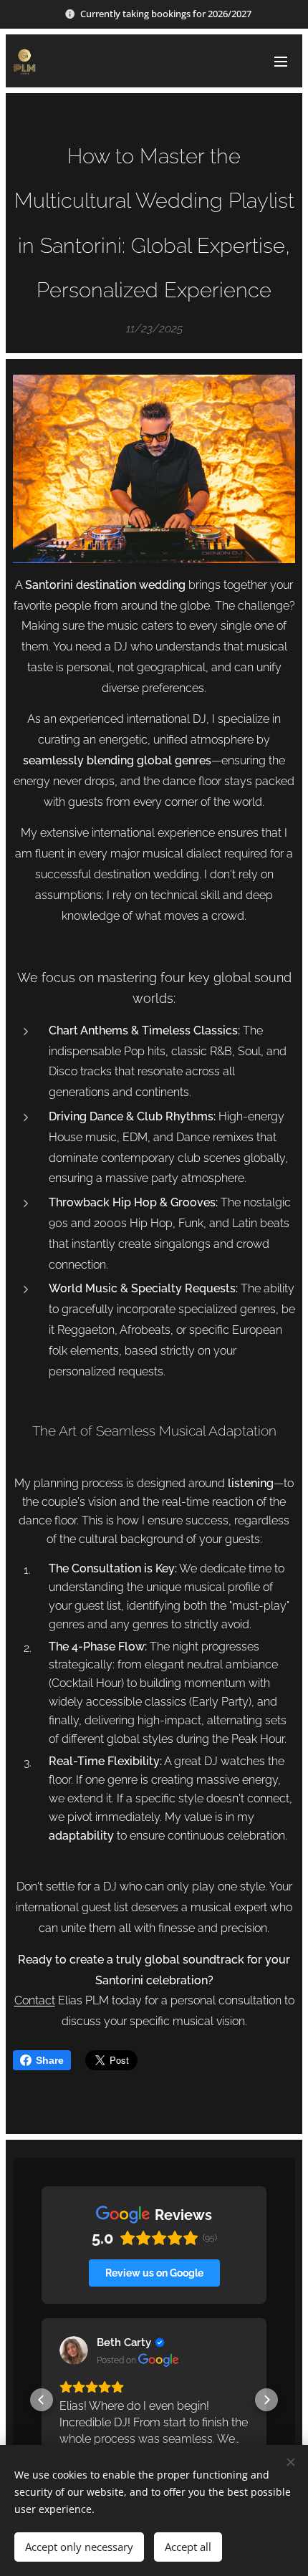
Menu (281, 61)
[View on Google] (74, 2350)
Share (50, 2060)
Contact (35, 2000)
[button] (42, 2400)
